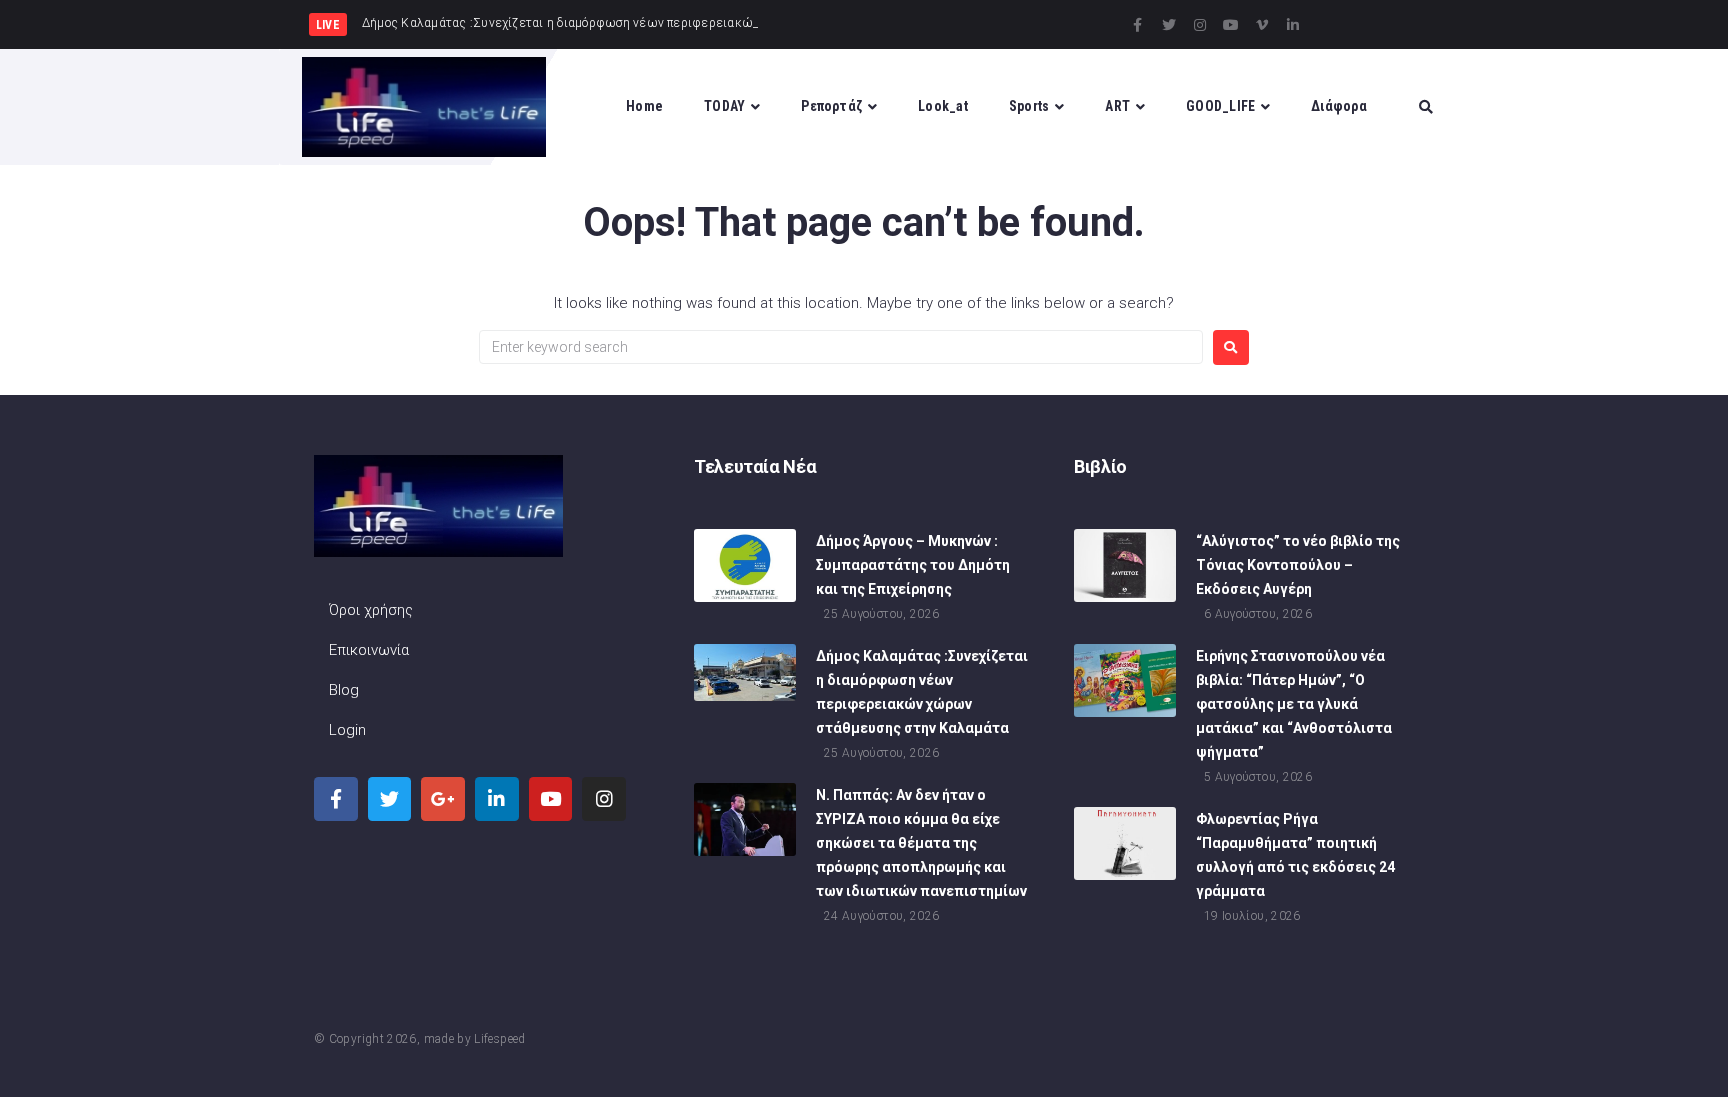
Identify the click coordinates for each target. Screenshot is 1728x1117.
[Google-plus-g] (443, 799)
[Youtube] (1231, 25)
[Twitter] (1169, 25)
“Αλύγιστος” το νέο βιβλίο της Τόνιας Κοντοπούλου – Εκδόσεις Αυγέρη (1298, 565)
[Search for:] (841, 347)
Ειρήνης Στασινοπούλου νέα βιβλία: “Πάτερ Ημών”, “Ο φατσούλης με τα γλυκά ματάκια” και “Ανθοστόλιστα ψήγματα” (1294, 704)
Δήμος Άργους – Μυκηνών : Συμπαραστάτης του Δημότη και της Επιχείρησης (913, 565)
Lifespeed (499, 1039)
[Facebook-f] (1138, 25)
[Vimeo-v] (1262, 25)
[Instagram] (1200, 25)
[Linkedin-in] (1293, 25)
